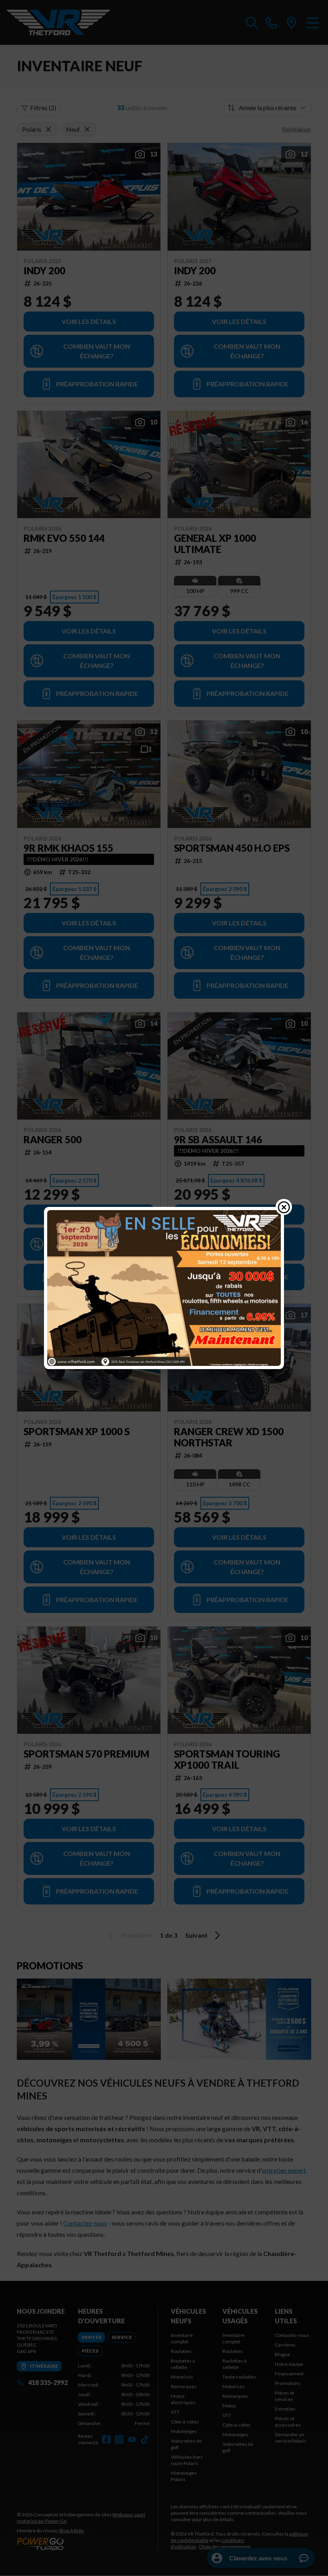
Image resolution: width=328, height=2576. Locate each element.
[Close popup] (284, 1207)
